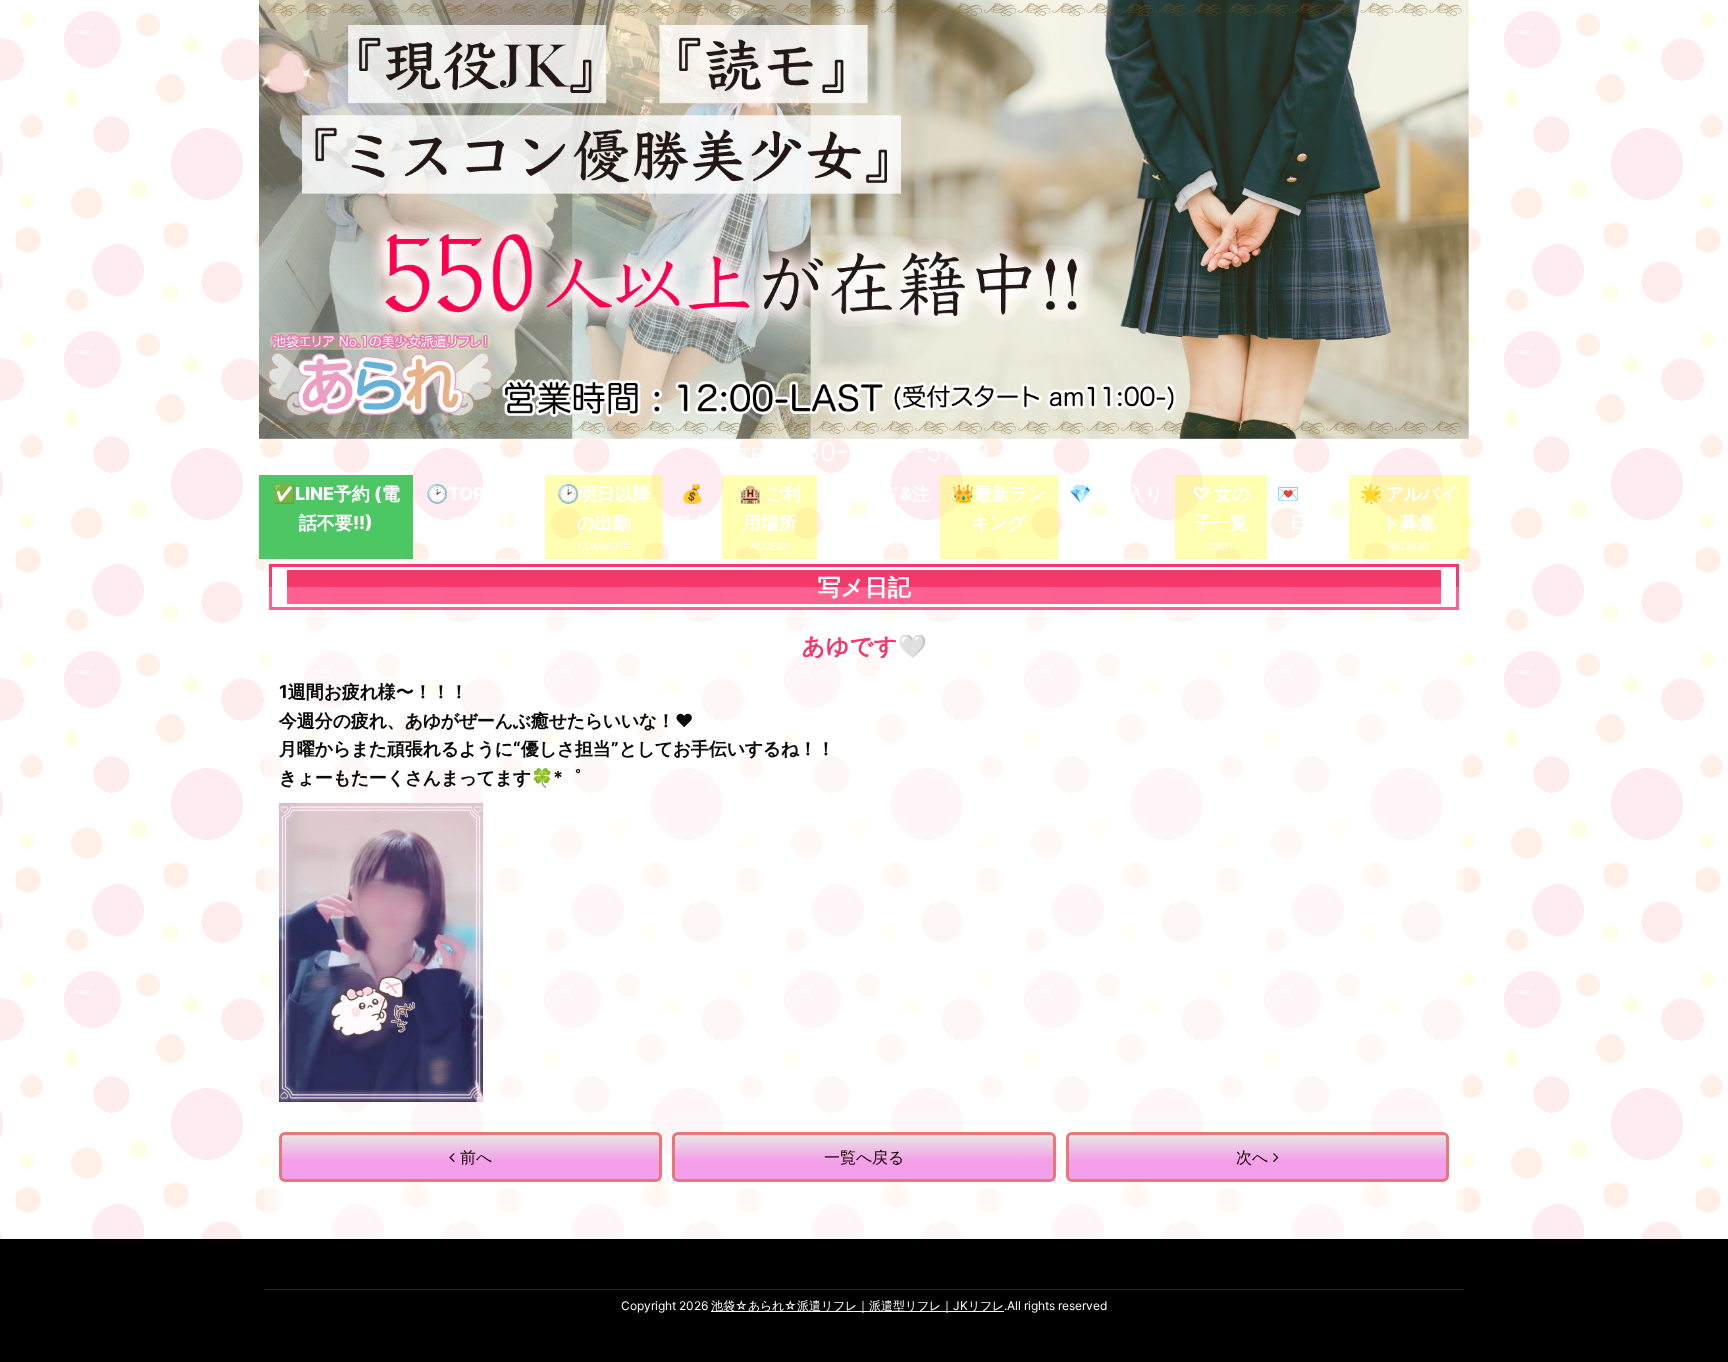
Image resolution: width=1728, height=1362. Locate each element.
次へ (1254, 1157)
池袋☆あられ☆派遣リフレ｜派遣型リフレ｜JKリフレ (857, 1305)
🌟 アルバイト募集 (1409, 508)
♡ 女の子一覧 (1221, 508)
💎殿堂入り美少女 (1116, 508)
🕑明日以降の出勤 (604, 508)
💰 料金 (692, 508)
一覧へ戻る (864, 1157)
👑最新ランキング (999, 508)
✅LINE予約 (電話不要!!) (336, 508)
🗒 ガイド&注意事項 (878, 508)
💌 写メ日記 (1308, 508)
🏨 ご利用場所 (770, 508)
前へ (473, 1157)
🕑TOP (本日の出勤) (479, 508)
